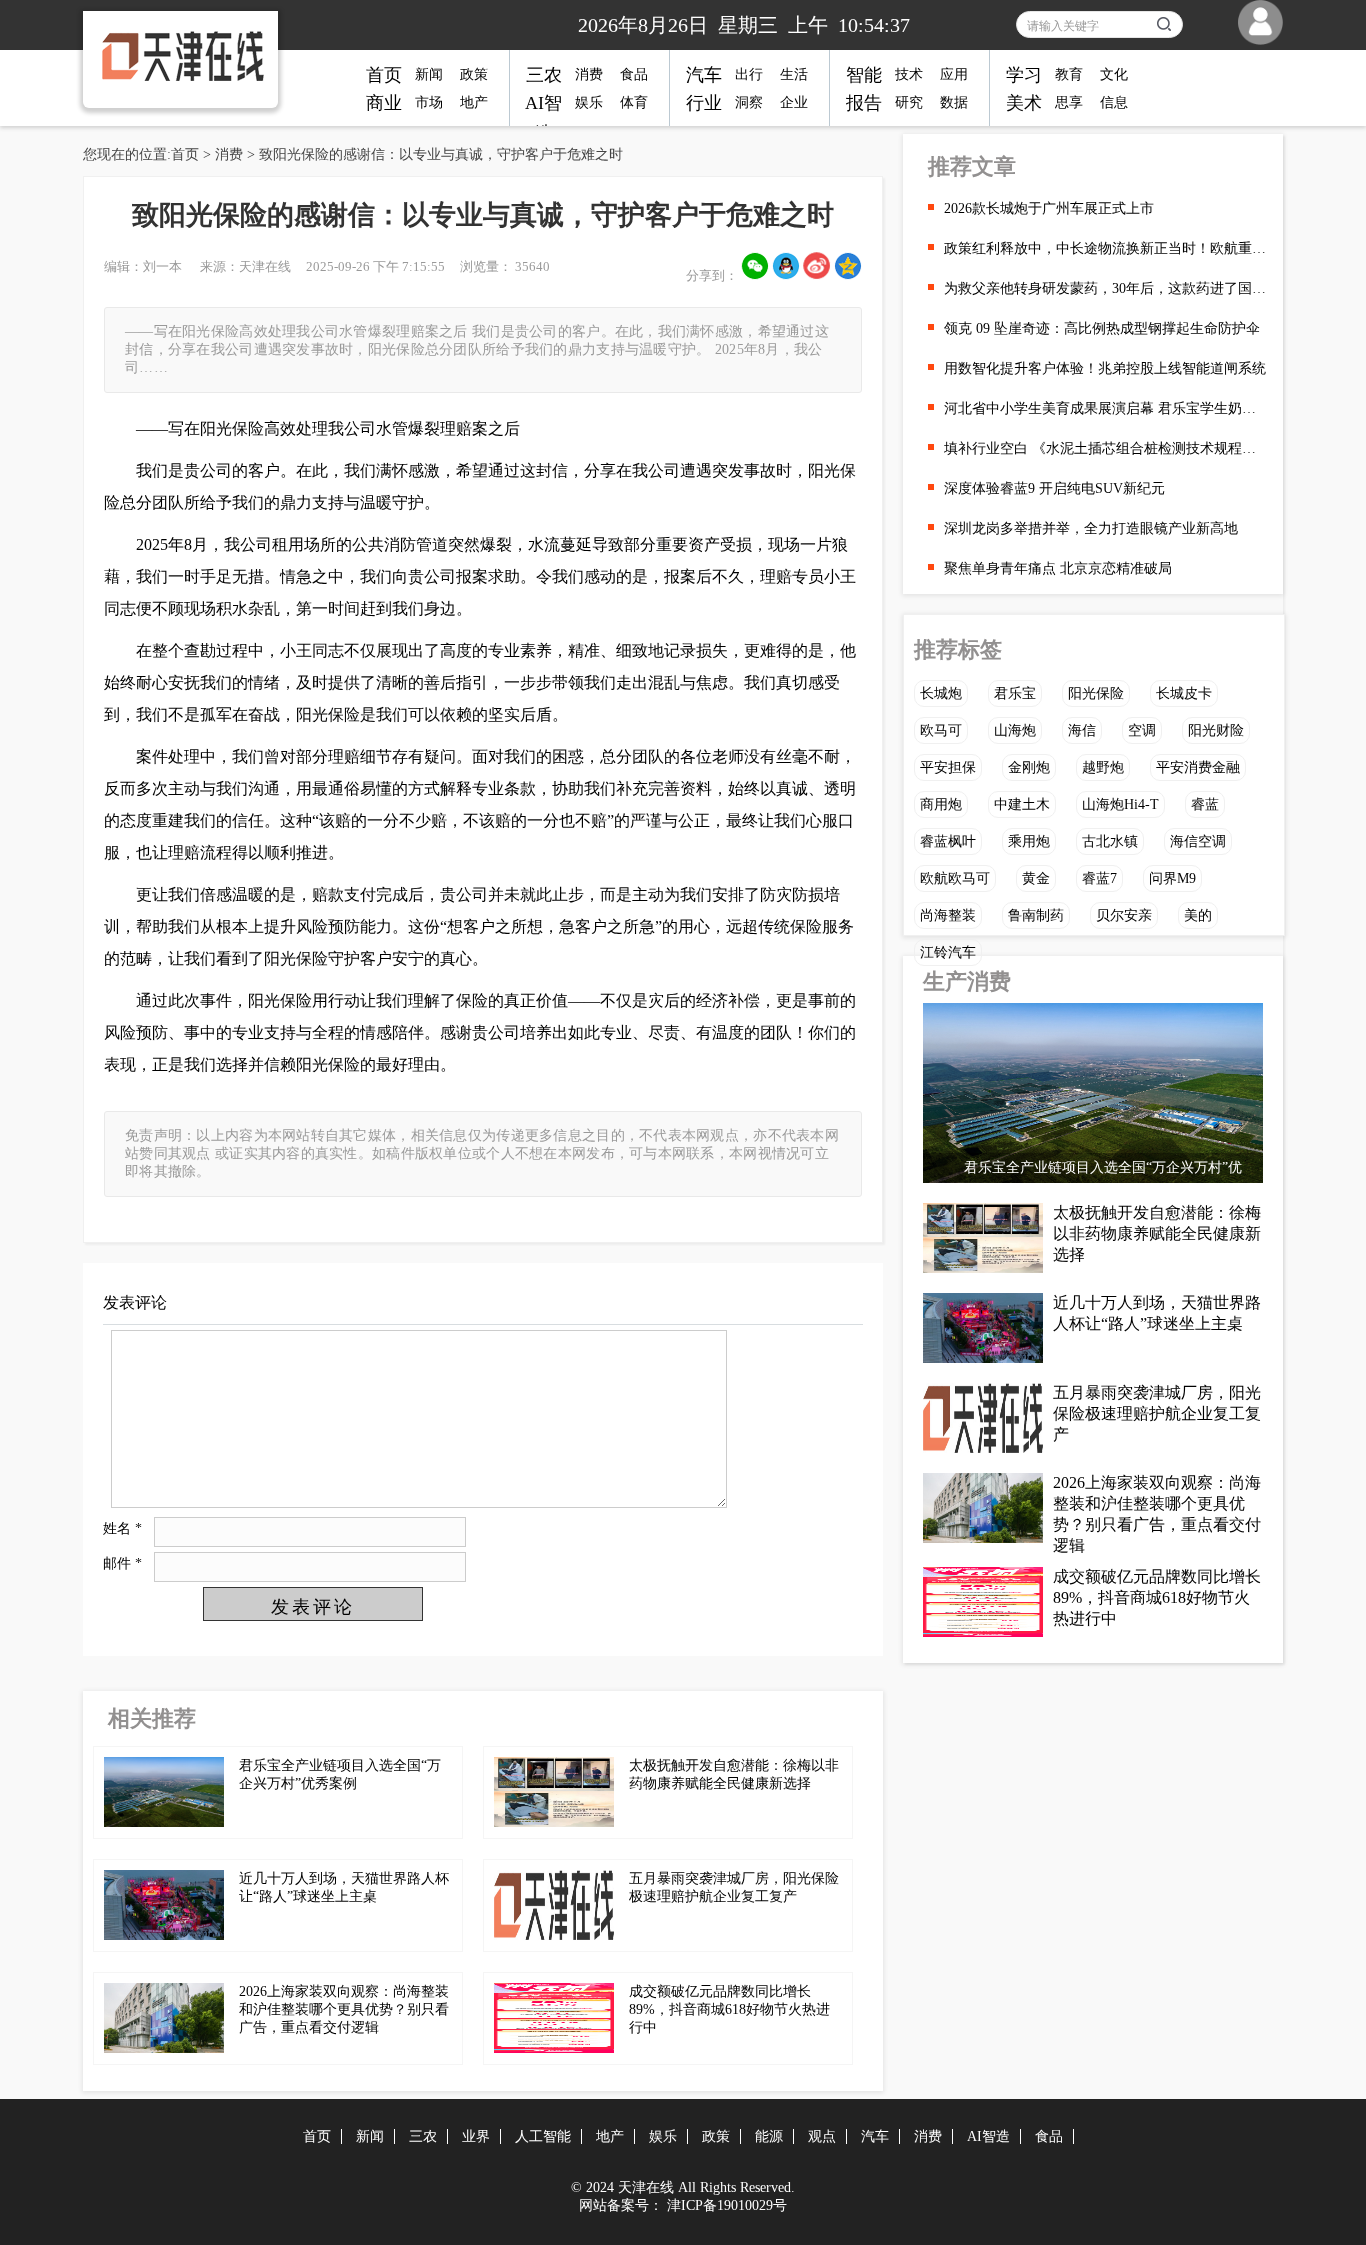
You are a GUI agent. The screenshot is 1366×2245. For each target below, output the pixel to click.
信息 (1114, 102)
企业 (794, 102)
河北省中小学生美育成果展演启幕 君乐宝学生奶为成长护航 (1106, 408)
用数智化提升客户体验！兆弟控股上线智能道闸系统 (1105, 368)
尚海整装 (948, 915)
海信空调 (1198, 841)
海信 (1082, 730)
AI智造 (988, 2136)
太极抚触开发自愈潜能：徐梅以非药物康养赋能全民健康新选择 (1157, 1233)
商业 (384, 103)
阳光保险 (1096, 693)
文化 (1114, 74)
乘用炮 (1029, 841)
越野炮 (1103, 767)
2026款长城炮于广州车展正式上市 (1049, 208)
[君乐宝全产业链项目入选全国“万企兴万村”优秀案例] (1093, 1098)
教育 (1069, 74)
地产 (474, 102)
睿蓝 (1205, 804)
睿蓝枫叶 (948, 841)
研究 (909, 102)
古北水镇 (1110, 841)
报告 (864, 103)
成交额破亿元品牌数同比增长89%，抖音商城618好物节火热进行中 (729, 2009)
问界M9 (1172, 878)
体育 (634, 102)
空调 (1142, 730)
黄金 (1036, 878)
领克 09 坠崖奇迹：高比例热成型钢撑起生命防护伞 (1102, 328)
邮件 (122, 1563)
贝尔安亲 (1124, 915)
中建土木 (1022, 804)
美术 (1024, 103)
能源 (769, 2136)
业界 (476, 2136)
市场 (429, 102)
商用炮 (941, 804)
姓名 (122, 1528)
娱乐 (589, 102)
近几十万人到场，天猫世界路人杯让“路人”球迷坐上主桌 (1157, 1313)
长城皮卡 (1184, 693)
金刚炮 (1029, 767)
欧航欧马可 (955, 878)
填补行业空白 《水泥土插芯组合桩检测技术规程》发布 (1106, 448)
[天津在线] (168, 56)
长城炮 (941, 693)
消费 (589, 74)
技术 (909, 74)
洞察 (749, 102)
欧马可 (941, 730)
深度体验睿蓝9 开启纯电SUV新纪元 (1054, 488)
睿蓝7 (1099, 878)
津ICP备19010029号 (727, 2205)
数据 (954, 102)
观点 (822, 2136)
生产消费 (967, 981)
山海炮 (1015, 730)
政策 (474, 74)
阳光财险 (1216, 730)
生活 (794, 74)
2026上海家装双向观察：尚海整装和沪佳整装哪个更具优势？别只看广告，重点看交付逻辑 (344, 2009)
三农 (544, 75)
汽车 (704, 75)
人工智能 (543, 2136)
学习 (1024, 75)
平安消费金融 (1198, 767)
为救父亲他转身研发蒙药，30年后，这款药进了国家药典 (1106, 288)
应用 (954, 74)
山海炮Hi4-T (1120, 804)
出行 (749, 74)
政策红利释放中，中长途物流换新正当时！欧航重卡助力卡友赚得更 (1106, 248)
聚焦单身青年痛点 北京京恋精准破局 (1058, 568)
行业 (704, 103)
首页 (384, 75)
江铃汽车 (948, 952)
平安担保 (948, 767)
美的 (1198, 915)
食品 (634, 74)
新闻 (429, 74)
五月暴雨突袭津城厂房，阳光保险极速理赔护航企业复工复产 (1157, 1413)
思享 (1069, 102)
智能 (864, 75)
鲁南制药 (1036, 915)
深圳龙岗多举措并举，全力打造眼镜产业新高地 (1091, 528)
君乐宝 (1015, 693)
